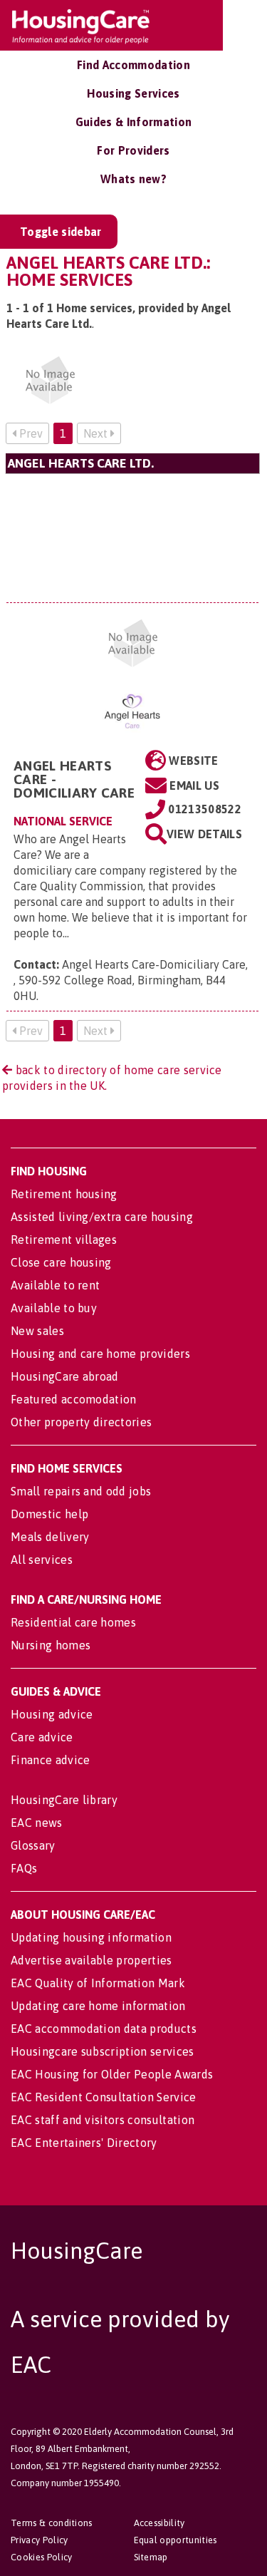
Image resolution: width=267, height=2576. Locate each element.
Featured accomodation (74, 1399)
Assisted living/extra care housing (102, 1217)
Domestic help (49, 1514)
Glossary (33, 1845)
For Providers (133, 150)
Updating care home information (98, 2006)
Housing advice (52, 1714)
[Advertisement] (132, 538)
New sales (37, 1331)
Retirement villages (64, 1240)
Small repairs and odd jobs (81, 1491)
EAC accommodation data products (104, 2029)
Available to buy (54, 1308)
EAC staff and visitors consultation (103, 2120)
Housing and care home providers (100, 1354)
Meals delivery (50, 1537)
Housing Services (133, 93)
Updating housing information (91, 1937)
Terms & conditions (52, 2523)
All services (42, 1560)
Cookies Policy (41, 2557)
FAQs (24, 1868)
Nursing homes (51, 1645)
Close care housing (61, 1262)
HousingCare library (64, 1800)
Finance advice (50, 1760)
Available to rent (55, 1285)
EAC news (37, 1823)
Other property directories (81, 1422)
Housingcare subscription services (103, 2051)
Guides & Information (133, 122)
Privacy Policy (39, 2540)
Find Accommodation (133, 65)
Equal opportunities (176, 2540)
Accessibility (159, 2523)
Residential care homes (73, 1622)
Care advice (42, 1737)
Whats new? (133, 179)
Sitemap (151, 2557)
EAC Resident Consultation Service (104, 2097)
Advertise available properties (91, 1960)
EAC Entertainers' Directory (84, 2143)
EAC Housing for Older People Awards (112, 2074)
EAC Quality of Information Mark (98, 1983)
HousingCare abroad (65, 1376)
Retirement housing (64, 1194)
